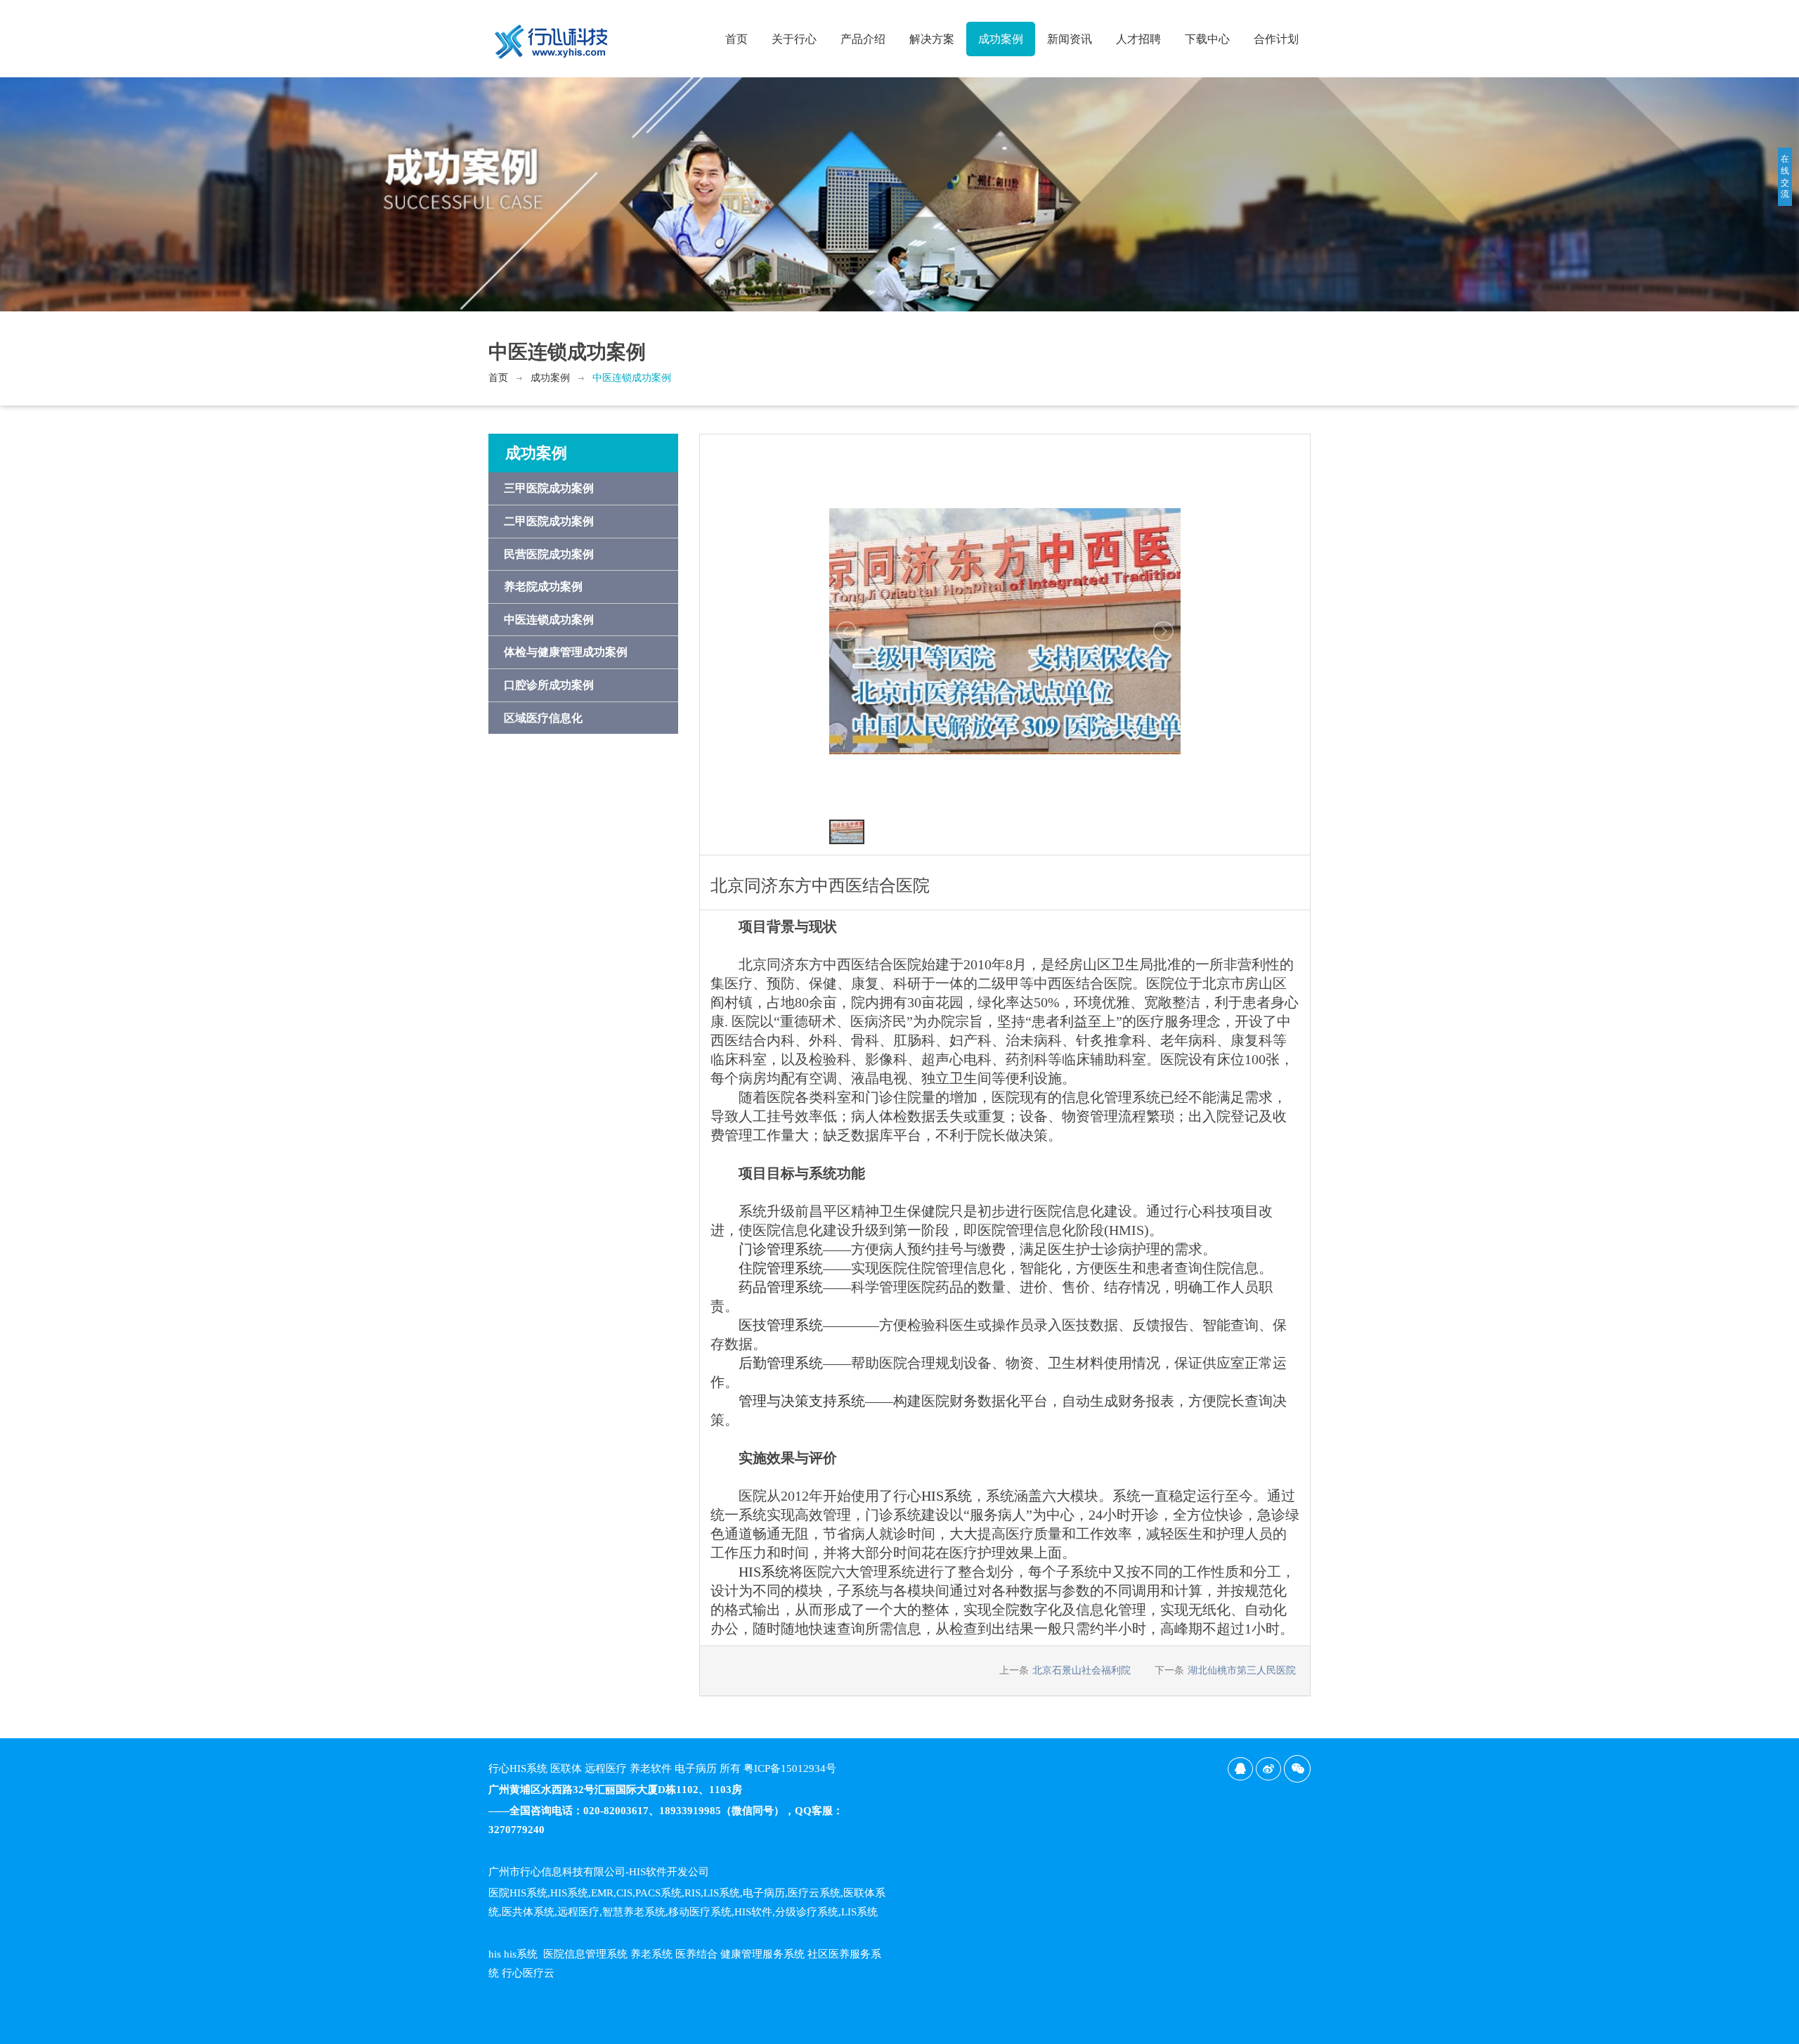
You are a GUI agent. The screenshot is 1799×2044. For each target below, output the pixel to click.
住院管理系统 (781, 1268)
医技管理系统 (781, 1325)
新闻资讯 (1070, 39)
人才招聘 (1138, 39)
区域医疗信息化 (543, 718)
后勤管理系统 (781, 1363)
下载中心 (1207, 39)
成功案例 (1001, 39)
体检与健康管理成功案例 (566, 652)
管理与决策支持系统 (802, 1401)
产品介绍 (863, 39)
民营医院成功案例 (549, 554)
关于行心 (794, 39)
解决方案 (932, 39)
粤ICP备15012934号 (790, 1768)
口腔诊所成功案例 (549, 685)
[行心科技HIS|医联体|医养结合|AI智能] (552, 36)
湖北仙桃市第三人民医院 (1242, 1670)
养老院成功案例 (543, 587)
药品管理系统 (781, 1287)
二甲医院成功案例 (549, 521)
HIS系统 (947, 1496)
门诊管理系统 (781, 1249)
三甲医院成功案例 (549, 488)
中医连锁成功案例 (632, 378)
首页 (736, 39)
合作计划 (1276, 39)
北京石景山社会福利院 (1082, 1670)
